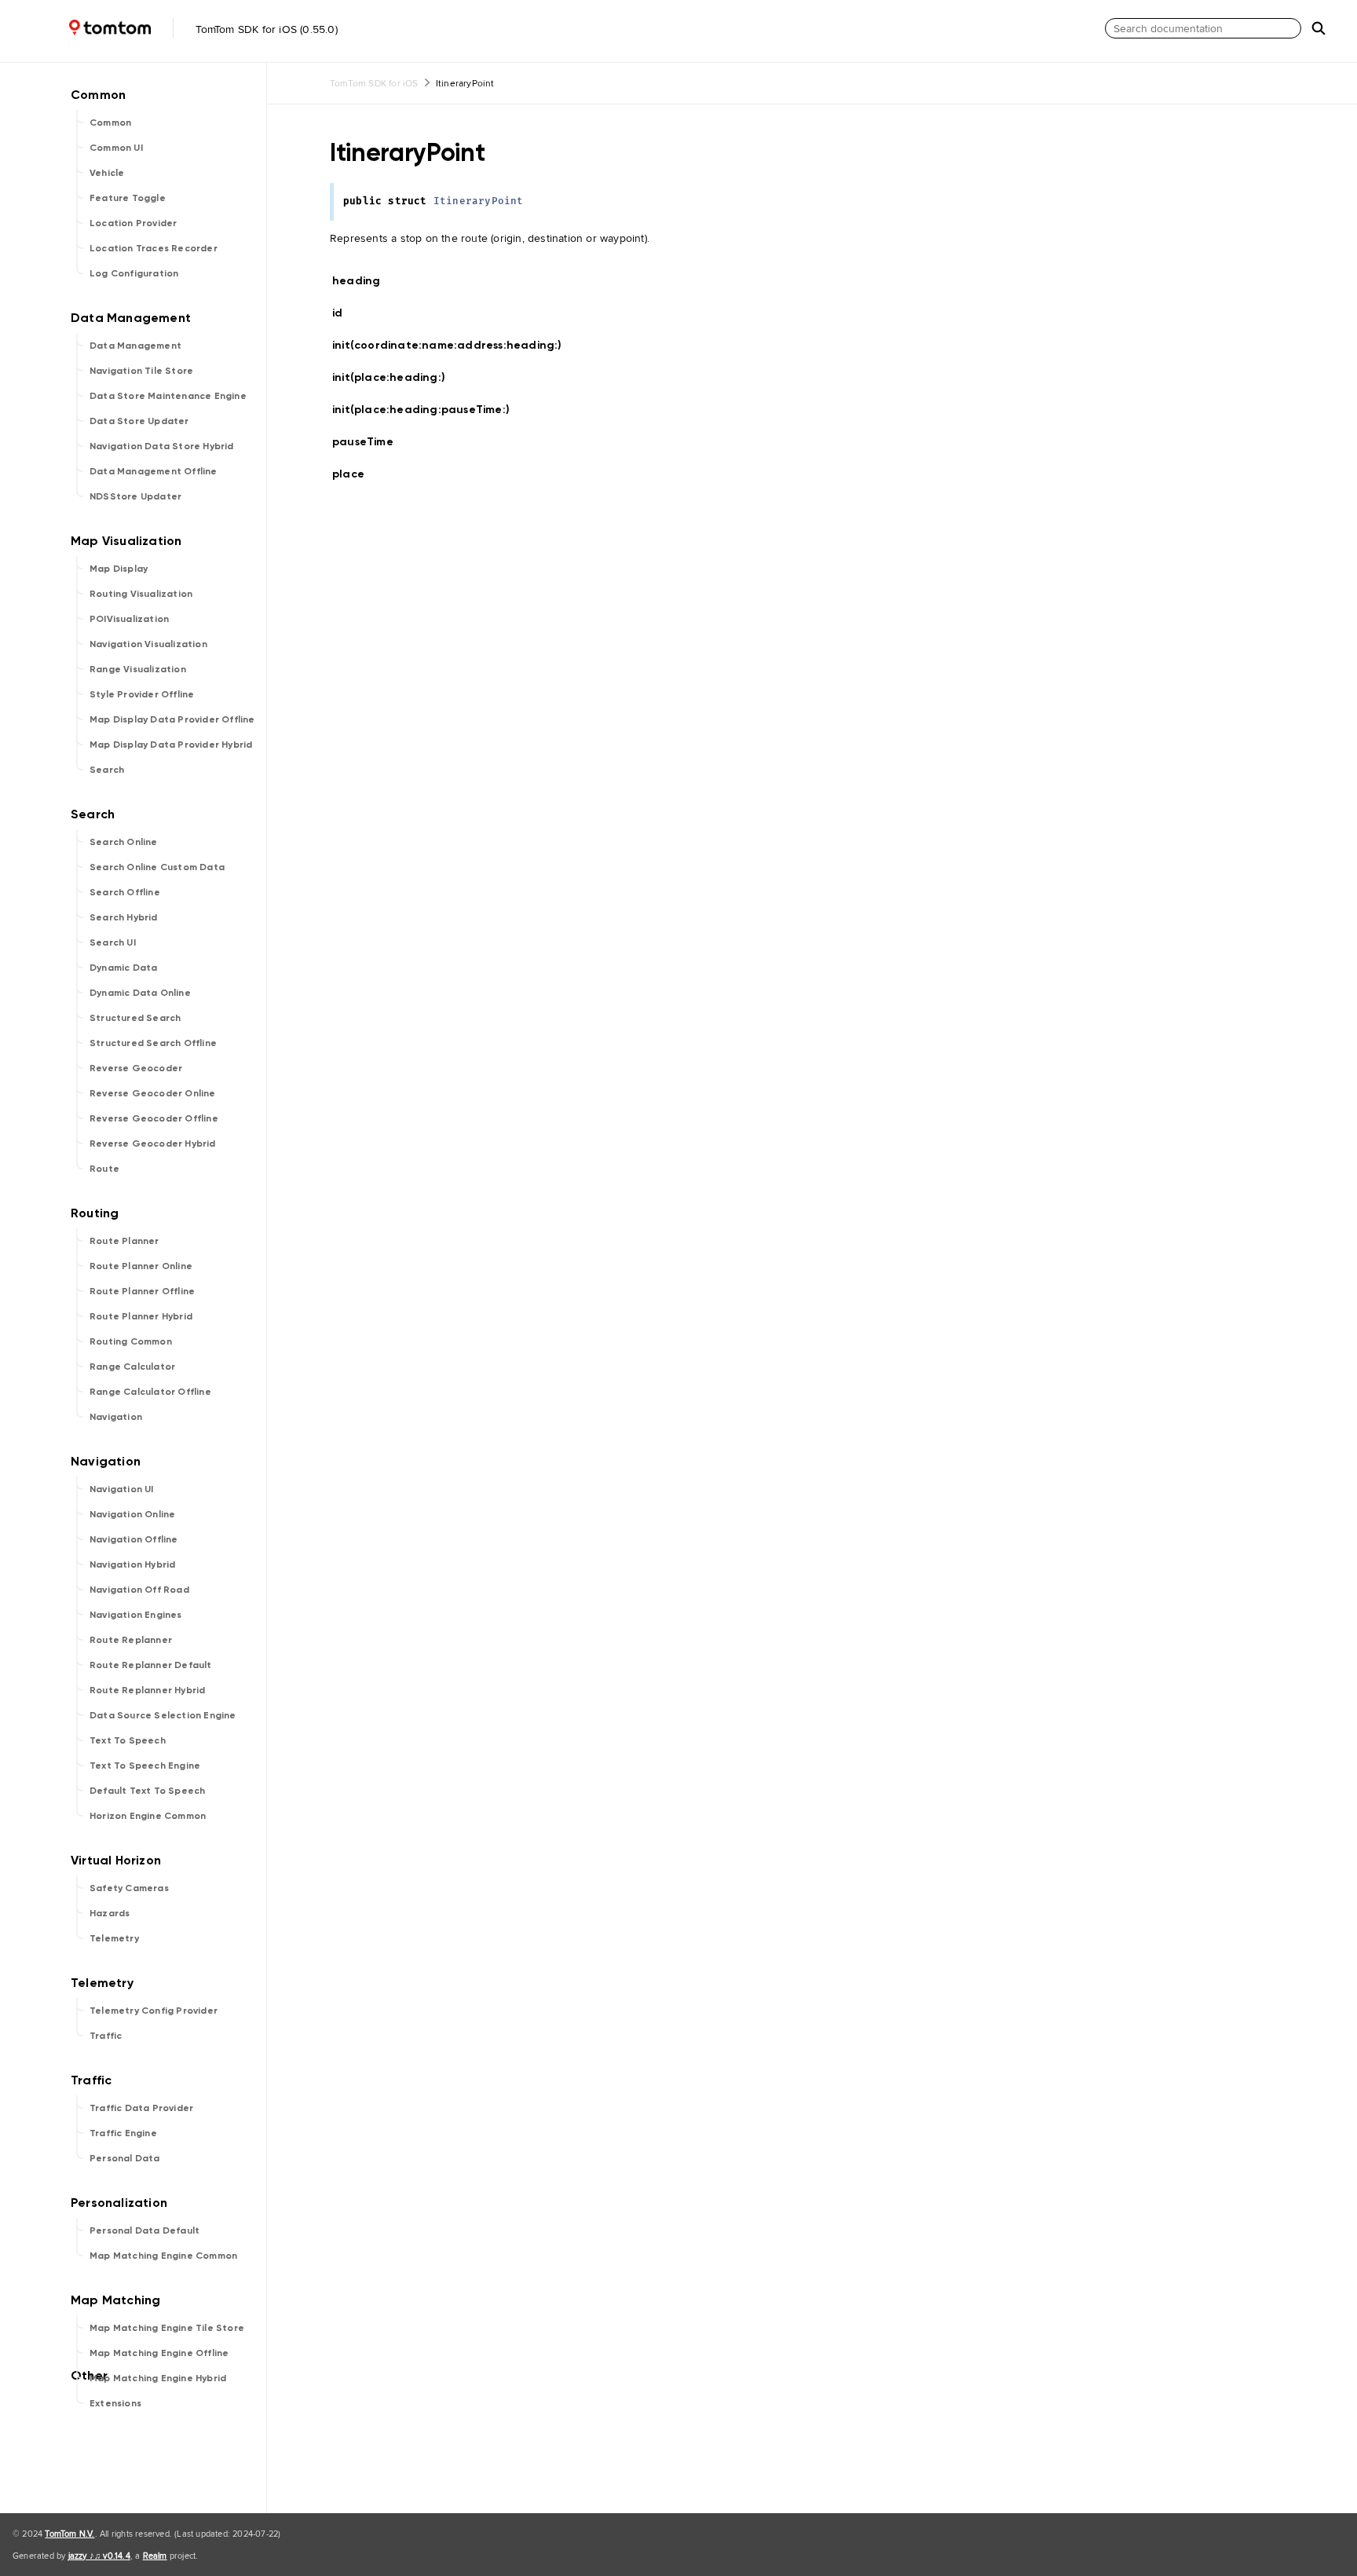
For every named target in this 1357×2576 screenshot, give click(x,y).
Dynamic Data (123, 968)
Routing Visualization (141, 594)
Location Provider (133, 223)
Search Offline (125, 892)
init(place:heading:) (395, 377)
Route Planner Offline (142, 1291)
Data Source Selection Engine (163, 1715)
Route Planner (124, 1241)
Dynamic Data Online (140, 993)
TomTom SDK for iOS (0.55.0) (265, 29)
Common (110, 123)
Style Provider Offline (142, 694)
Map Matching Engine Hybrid (158, 2378)
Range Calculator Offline (150, 1392)
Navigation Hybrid (132, 1564)
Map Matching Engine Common (163, 2256)
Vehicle (107, 173)
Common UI (116, 148)
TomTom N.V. (69, 2534)
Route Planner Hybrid (141, 1316)
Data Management (135, 346)
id (347, 313)
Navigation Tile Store (141, 371)
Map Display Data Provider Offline (172, 719)
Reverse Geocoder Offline (154, 1118)
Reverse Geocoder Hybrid (153, 1143)
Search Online (124, 842)
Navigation (116, 1417)
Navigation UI (122, 1489)
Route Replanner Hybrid (147, 1690)
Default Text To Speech (147, 1791)
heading (363, 281)
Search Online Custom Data (157, 867)
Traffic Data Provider (141, 2108)
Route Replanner (131, 1640)
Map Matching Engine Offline (159, 2353)
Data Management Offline (154, 471)
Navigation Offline (134, 1539)
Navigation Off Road (139, 1590)
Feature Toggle (128, 198)
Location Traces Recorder (154, 248)
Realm (155, 2556)
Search (107, 770)
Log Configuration (134, 273)
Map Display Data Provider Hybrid (171, 745)
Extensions (115, 2403)
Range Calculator (132, 1367)
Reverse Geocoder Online (153, 1093)
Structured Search (135, 1018)
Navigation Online (132, 1514)
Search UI (113, 942)
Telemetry (114, 1938)
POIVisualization (129, 619)
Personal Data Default (144, 2230)
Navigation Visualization (148, 644)
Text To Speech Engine (145, 1766)
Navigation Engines (136, 1615)
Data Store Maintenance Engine (168, 396)
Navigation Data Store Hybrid (162, 446)
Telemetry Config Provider (154, 2011)
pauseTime (369, 442)
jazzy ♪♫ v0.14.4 (99, 2556)
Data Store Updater (139, 421)
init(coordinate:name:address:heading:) (454, 345)
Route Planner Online (141, 1266)
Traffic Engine (123, 2133)
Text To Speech (128, 1740)
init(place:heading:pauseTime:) (428, 410)
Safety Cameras (129, 1888)
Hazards (110, 1913)
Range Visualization (138, 669)
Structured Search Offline (153, 1043)
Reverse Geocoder (136, 1068)
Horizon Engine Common (148, 1816)
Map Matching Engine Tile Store (167, 2328)
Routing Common (131, 1341)
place (355, 474)
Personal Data (125, 2158)
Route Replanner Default (151, 1665)
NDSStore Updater (135, 496)
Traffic (106, 2036)
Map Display (119, 569)
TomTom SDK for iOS (374, 83)
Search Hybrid (124, 917)
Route (104, 1169)
